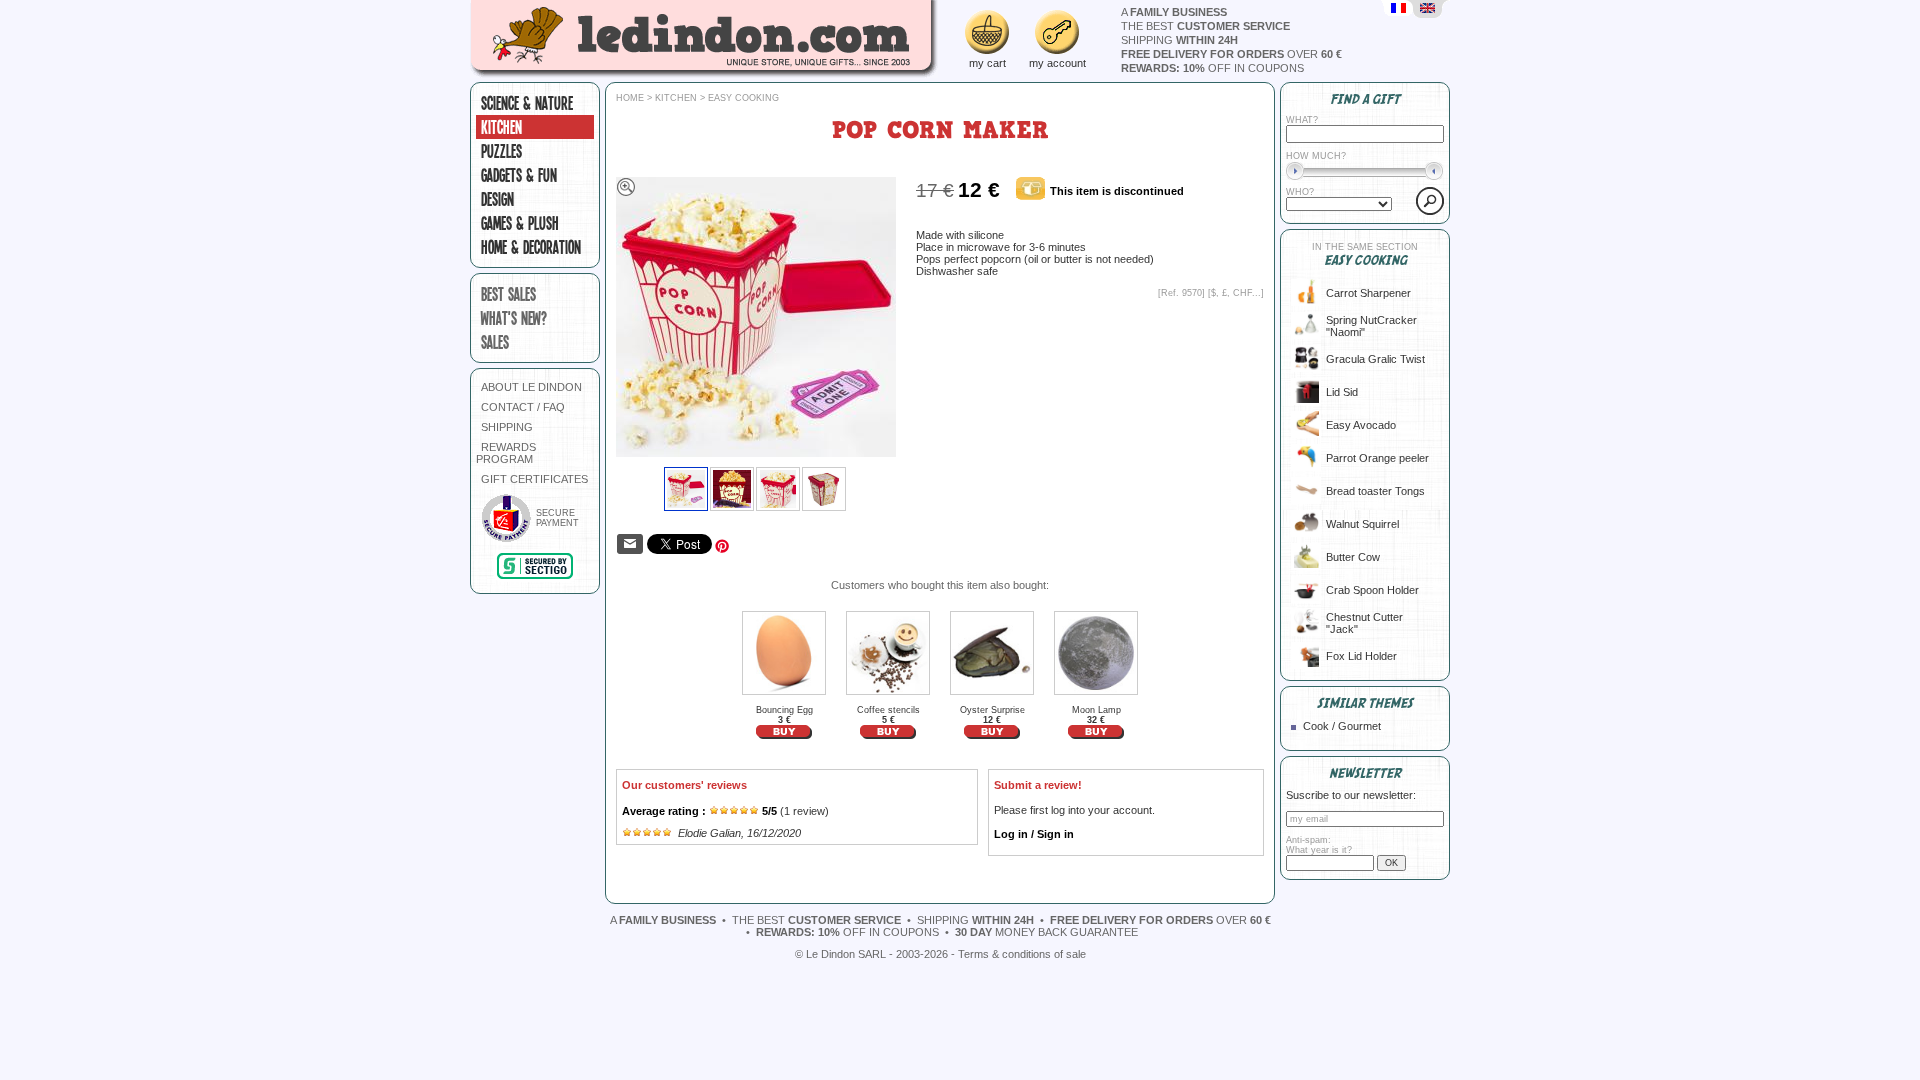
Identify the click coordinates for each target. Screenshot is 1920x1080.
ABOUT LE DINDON (531, 387)
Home (630, 98)
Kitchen (501, 127)
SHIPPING (507, 427)
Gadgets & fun (519, 175)
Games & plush (520, 223)
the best (1205, 26)
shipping (1179, 40)
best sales (508, 294)
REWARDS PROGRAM (506, 453)
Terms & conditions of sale (1022, 954)
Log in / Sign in (1034, 834)
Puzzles (501, 151)
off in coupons (1212, 68)
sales (495, 342)
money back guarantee (1046, 932)
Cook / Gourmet (1342, 726)
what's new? (514, 318)
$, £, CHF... (1236, 293)
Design (497, 199)
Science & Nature (527, 103)
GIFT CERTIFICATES (534, 479)
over (1231, 54)
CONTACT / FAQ (523, 407)
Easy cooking (743, 98)
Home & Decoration (531, 247)
